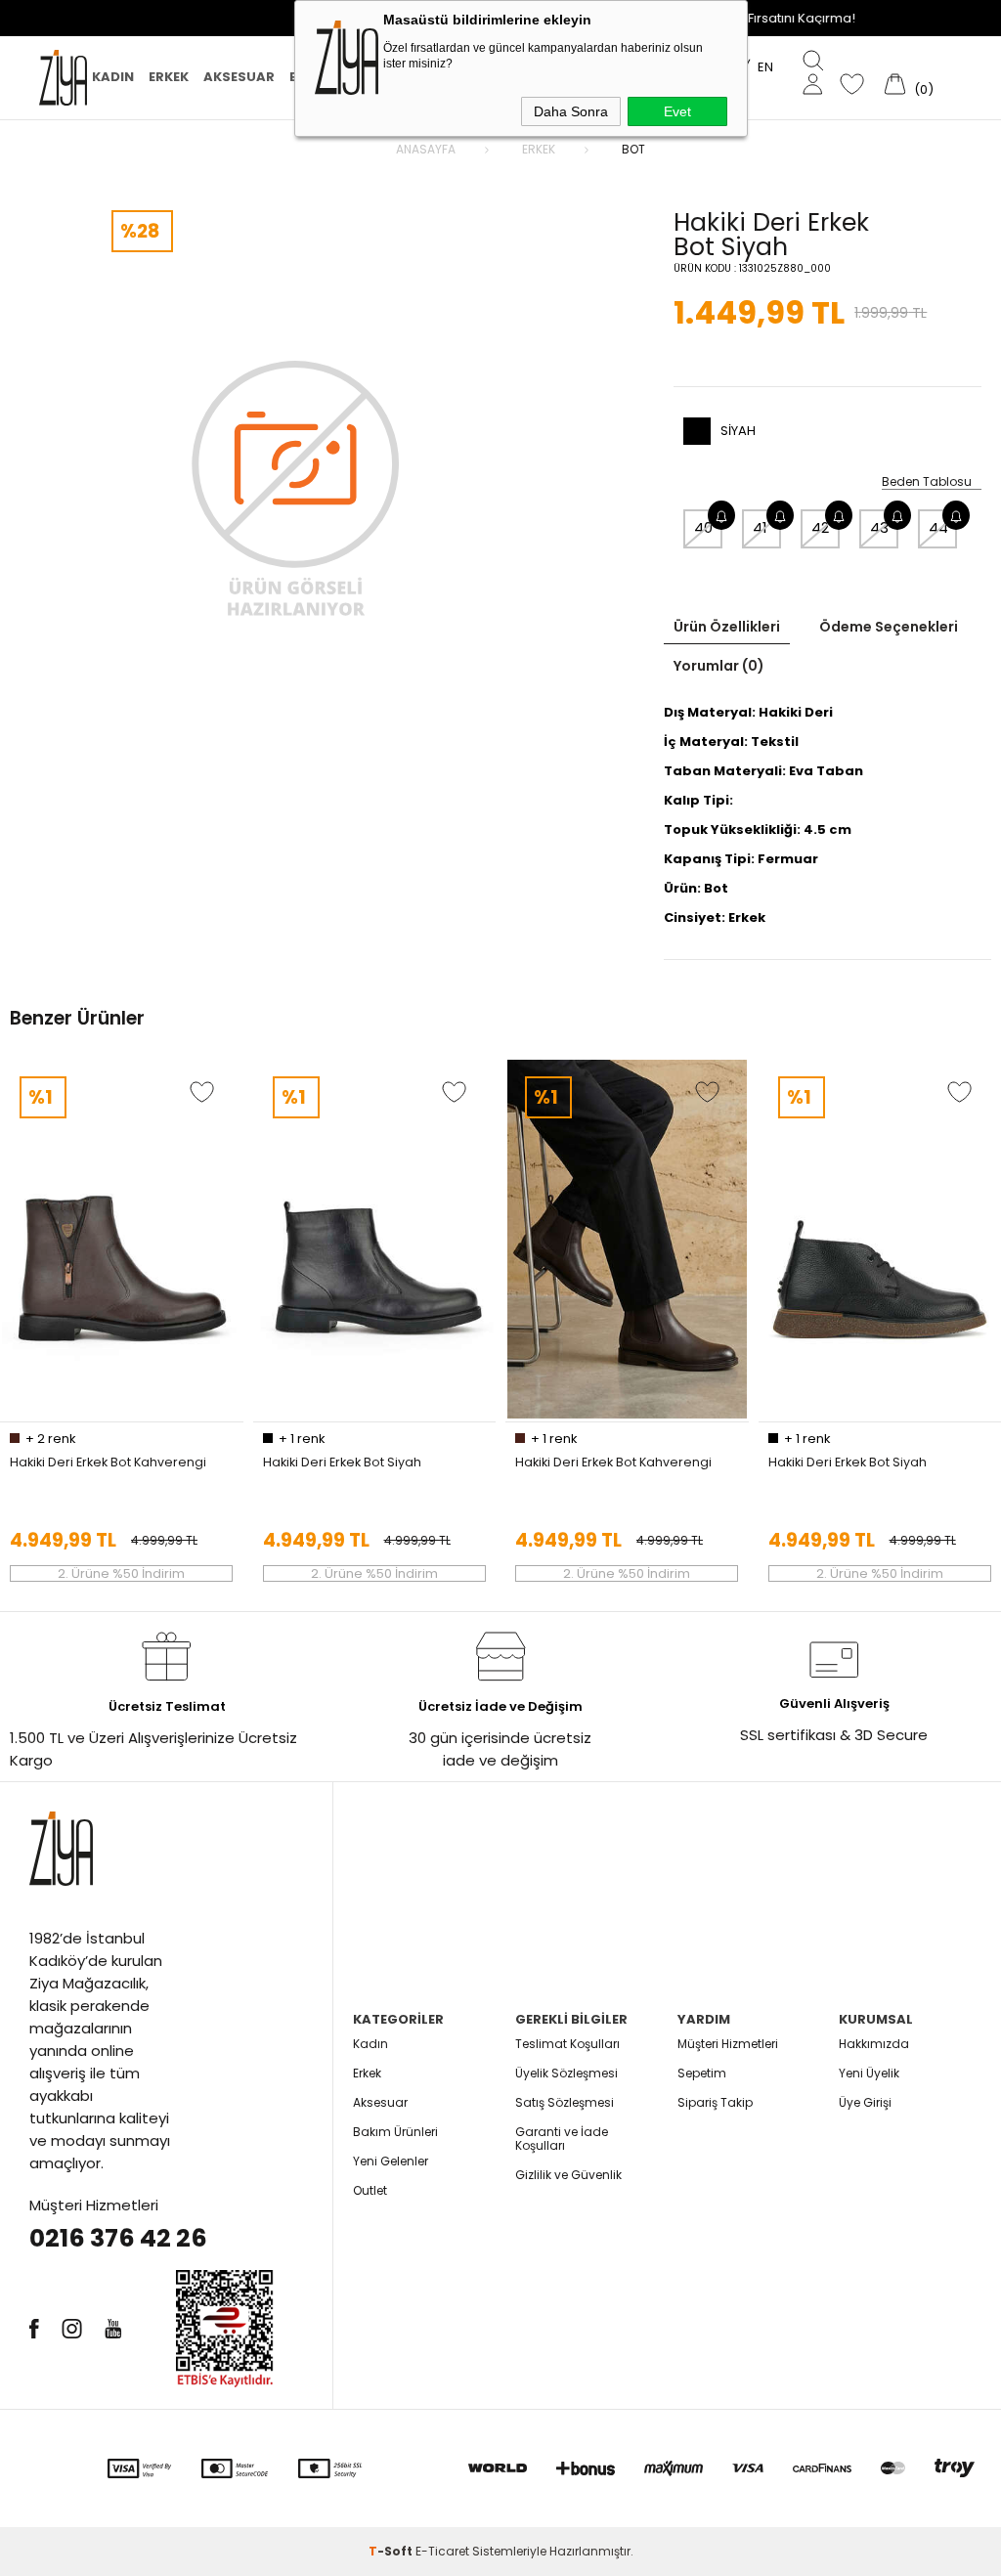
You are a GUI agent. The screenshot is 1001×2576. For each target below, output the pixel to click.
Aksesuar (239, 77)
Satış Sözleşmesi (565, 2102)
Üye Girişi (865, 2102)
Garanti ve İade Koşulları (562, 2139)
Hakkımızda (874, 2044)
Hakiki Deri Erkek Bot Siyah (342, 1463)
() (924, 89)
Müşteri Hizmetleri (728, 2044)
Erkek (169, 77)
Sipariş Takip (715, 2102)
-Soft (392, 2551)
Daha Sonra (571, 111)
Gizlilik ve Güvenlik (568, 2175)
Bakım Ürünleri (395, 2132)
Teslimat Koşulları (567, 2044)
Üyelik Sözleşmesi (566, 2073)
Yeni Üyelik (869, 2073)
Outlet (370, 2190)
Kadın (113, 77)
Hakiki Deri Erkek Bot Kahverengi (108, 1463)
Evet (677, 111)
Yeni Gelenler (391, 2161)
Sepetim (702, 2073)
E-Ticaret (442, 2551)
